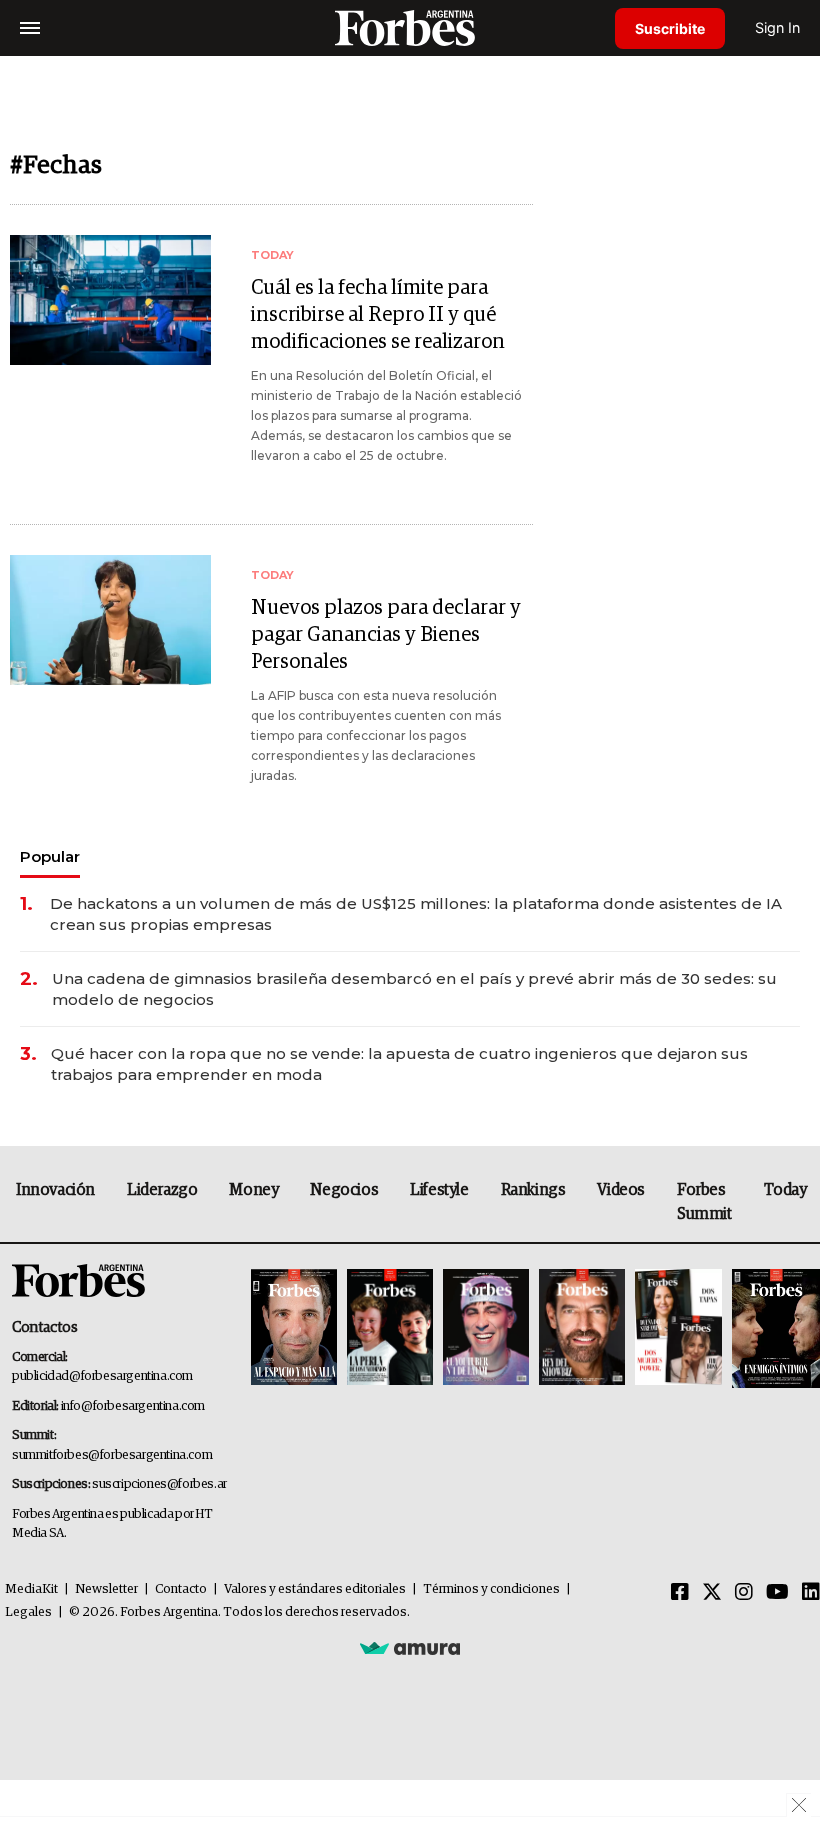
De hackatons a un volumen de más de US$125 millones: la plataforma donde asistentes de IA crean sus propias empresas (416, 914)
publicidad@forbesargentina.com (102, 1376)
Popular (50, 856)
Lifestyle (439, 1190)
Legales (28, 1612)
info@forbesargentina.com (133, 1406)
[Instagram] (744, 1593)
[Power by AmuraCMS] (410, 1648)
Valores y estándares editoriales (315, 1589)
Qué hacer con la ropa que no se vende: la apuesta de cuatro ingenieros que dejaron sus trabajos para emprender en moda (399, 1064)
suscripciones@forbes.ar (159, 1484)
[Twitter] (712, 1593)
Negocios (344, 1190)
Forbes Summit (704, 1202)
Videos (621, 1190)
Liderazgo (162, 1190)
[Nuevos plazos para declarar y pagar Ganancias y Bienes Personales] (110, 620)
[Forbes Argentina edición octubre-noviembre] (678, 1328)
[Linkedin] (811, 1593)
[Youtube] (777, 1593)
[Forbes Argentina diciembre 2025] (582, 1328)
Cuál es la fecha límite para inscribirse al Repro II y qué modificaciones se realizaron (378, 315)
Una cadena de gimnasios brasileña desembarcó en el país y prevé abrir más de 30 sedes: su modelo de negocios (414, 989)
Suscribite (670, 28)
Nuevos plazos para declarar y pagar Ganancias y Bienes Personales (386, 635)
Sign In (777, 27)
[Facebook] (680, 1593)
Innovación (55, 1190)
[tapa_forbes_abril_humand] (390, 1328)
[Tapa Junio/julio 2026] (294, 1328)
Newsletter (106, 1589)
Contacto (181, 1589)
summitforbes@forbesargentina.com (112, 1455)
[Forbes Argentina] (410, 27)
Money (253, 1190)
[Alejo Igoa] (486, 1328)
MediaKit (31, 1589)
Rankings (533, 1190)
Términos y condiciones (491, 1589)
